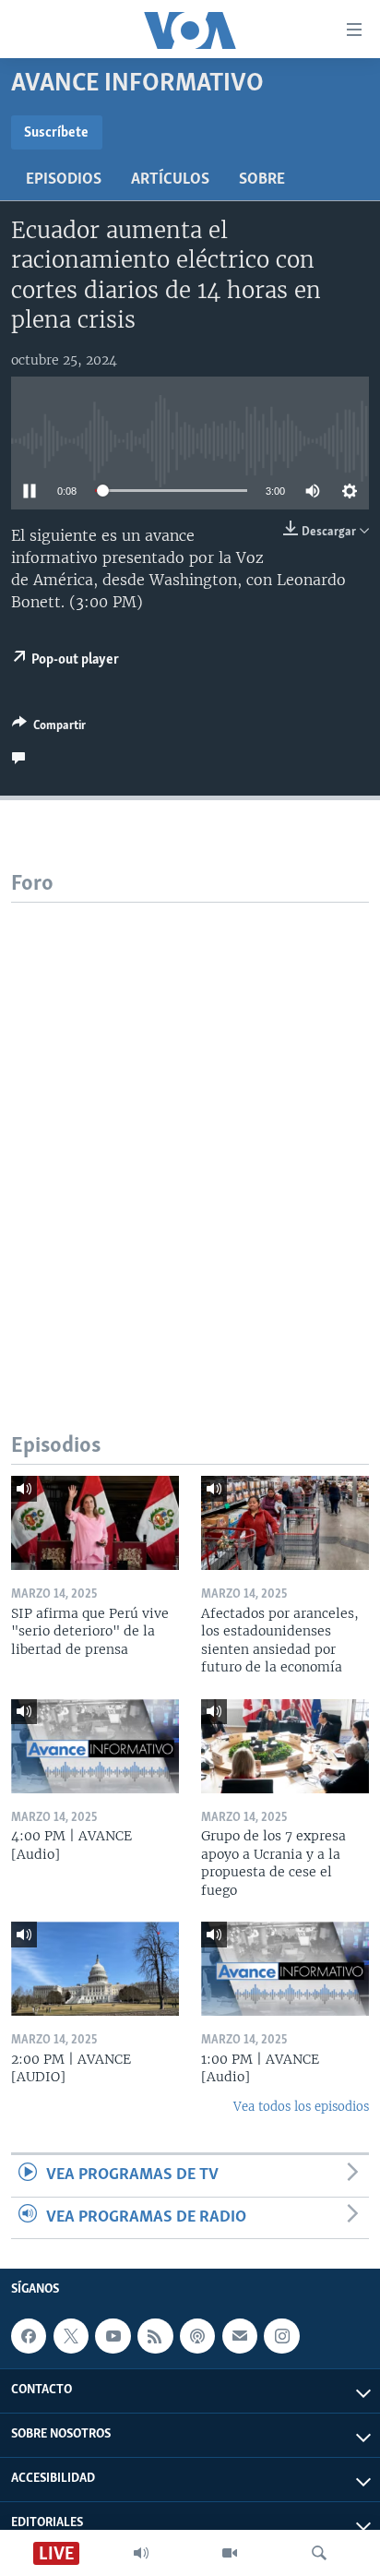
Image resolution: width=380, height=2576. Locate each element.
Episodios (64, 180)
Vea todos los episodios (301, 2107)
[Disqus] (190, 1133)
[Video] (230, 2553)
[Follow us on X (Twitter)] (71, 2336)
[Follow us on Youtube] (113, 2336)
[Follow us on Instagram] (281, 2336)
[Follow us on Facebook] (29, 2336)
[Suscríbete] (240, 2336)
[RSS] (155, 2336)
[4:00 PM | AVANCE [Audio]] (95, 1746)
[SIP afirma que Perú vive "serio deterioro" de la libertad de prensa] (95, 1523)
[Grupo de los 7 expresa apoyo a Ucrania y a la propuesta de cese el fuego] (285, 1746)
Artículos (170, 180)
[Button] (49, 728)
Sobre (262, 180)
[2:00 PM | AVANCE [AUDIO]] (95, 1969)
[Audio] (141, 2553)
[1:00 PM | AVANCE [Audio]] (285, 1969)
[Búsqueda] (319, 2553)
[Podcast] (197, 2336)
